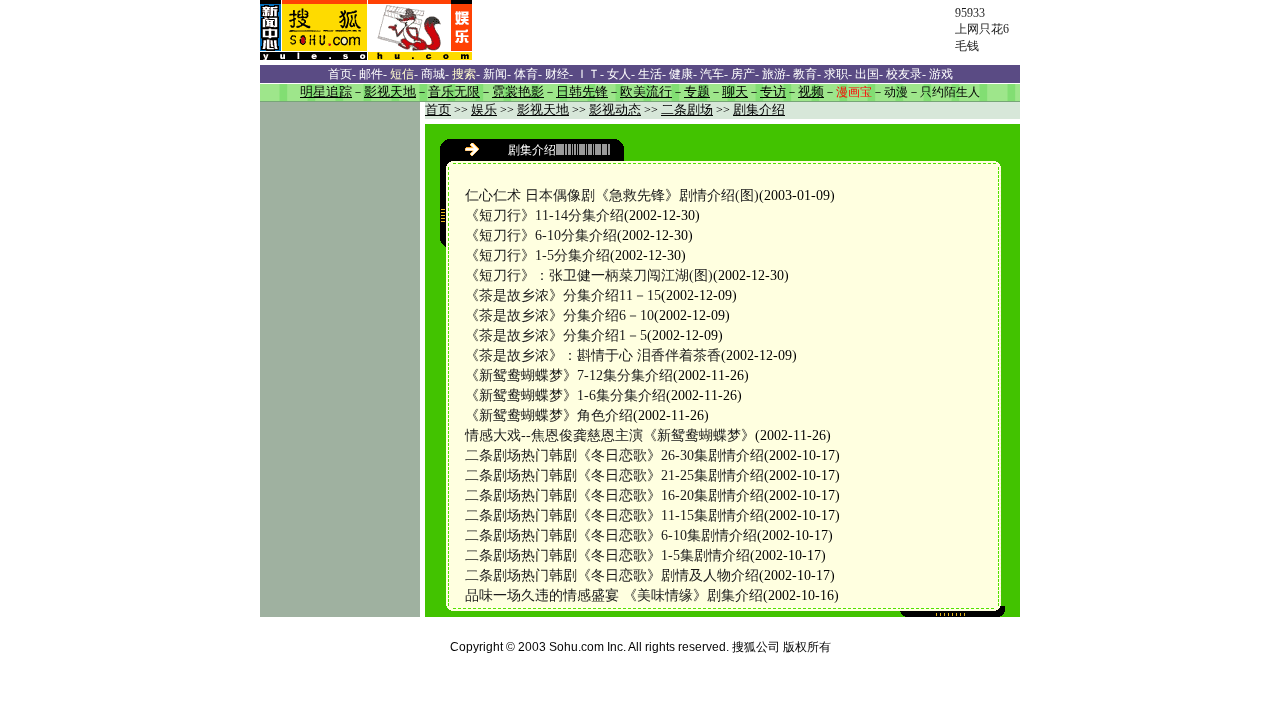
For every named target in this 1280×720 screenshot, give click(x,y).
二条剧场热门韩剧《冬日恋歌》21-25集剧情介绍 (614, 475)
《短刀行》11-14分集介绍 (544, 215)
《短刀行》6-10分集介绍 (541, 235)
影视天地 (543, 110)
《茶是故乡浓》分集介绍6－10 (559, 315)
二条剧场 (687, 110)
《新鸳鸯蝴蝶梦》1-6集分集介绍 (565, 395)
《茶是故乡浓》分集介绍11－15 (563, 295)
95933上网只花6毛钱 (982, 29)
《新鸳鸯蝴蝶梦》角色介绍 (549, 415)
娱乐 (484, 110)
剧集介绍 (759, 110)
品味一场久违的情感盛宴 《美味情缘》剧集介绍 (614, 595)
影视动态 (615, 110)
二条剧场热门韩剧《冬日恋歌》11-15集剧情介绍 (614, 515)
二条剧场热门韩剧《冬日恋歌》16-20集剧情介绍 (614, 495)
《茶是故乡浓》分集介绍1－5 (556, 335)
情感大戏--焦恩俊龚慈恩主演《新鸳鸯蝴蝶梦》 (610, 435)
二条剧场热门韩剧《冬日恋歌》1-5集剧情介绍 (607, 555)
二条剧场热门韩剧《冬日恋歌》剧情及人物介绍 (612, 575)
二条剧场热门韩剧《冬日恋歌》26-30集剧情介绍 (614, 455)
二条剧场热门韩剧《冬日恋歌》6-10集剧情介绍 (611, 535)
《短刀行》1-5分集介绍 (537, 255)
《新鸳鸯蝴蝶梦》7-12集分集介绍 (569, 375)
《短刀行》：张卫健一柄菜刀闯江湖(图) (589, 275)
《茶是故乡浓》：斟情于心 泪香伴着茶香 (593, 355)
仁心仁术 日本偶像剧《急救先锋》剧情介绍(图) (612, 195)
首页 (438, 110)
